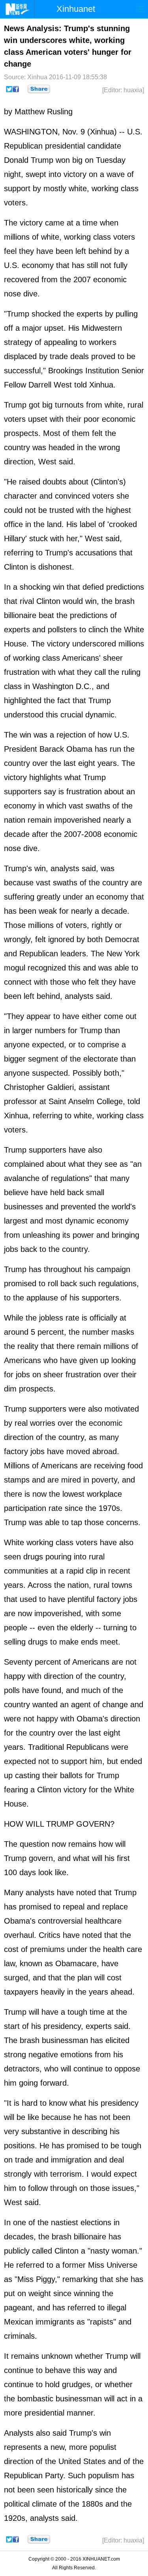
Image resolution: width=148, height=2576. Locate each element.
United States (82, 2461)
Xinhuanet (76, 9)
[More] (39, 89)
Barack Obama (66, 749)
